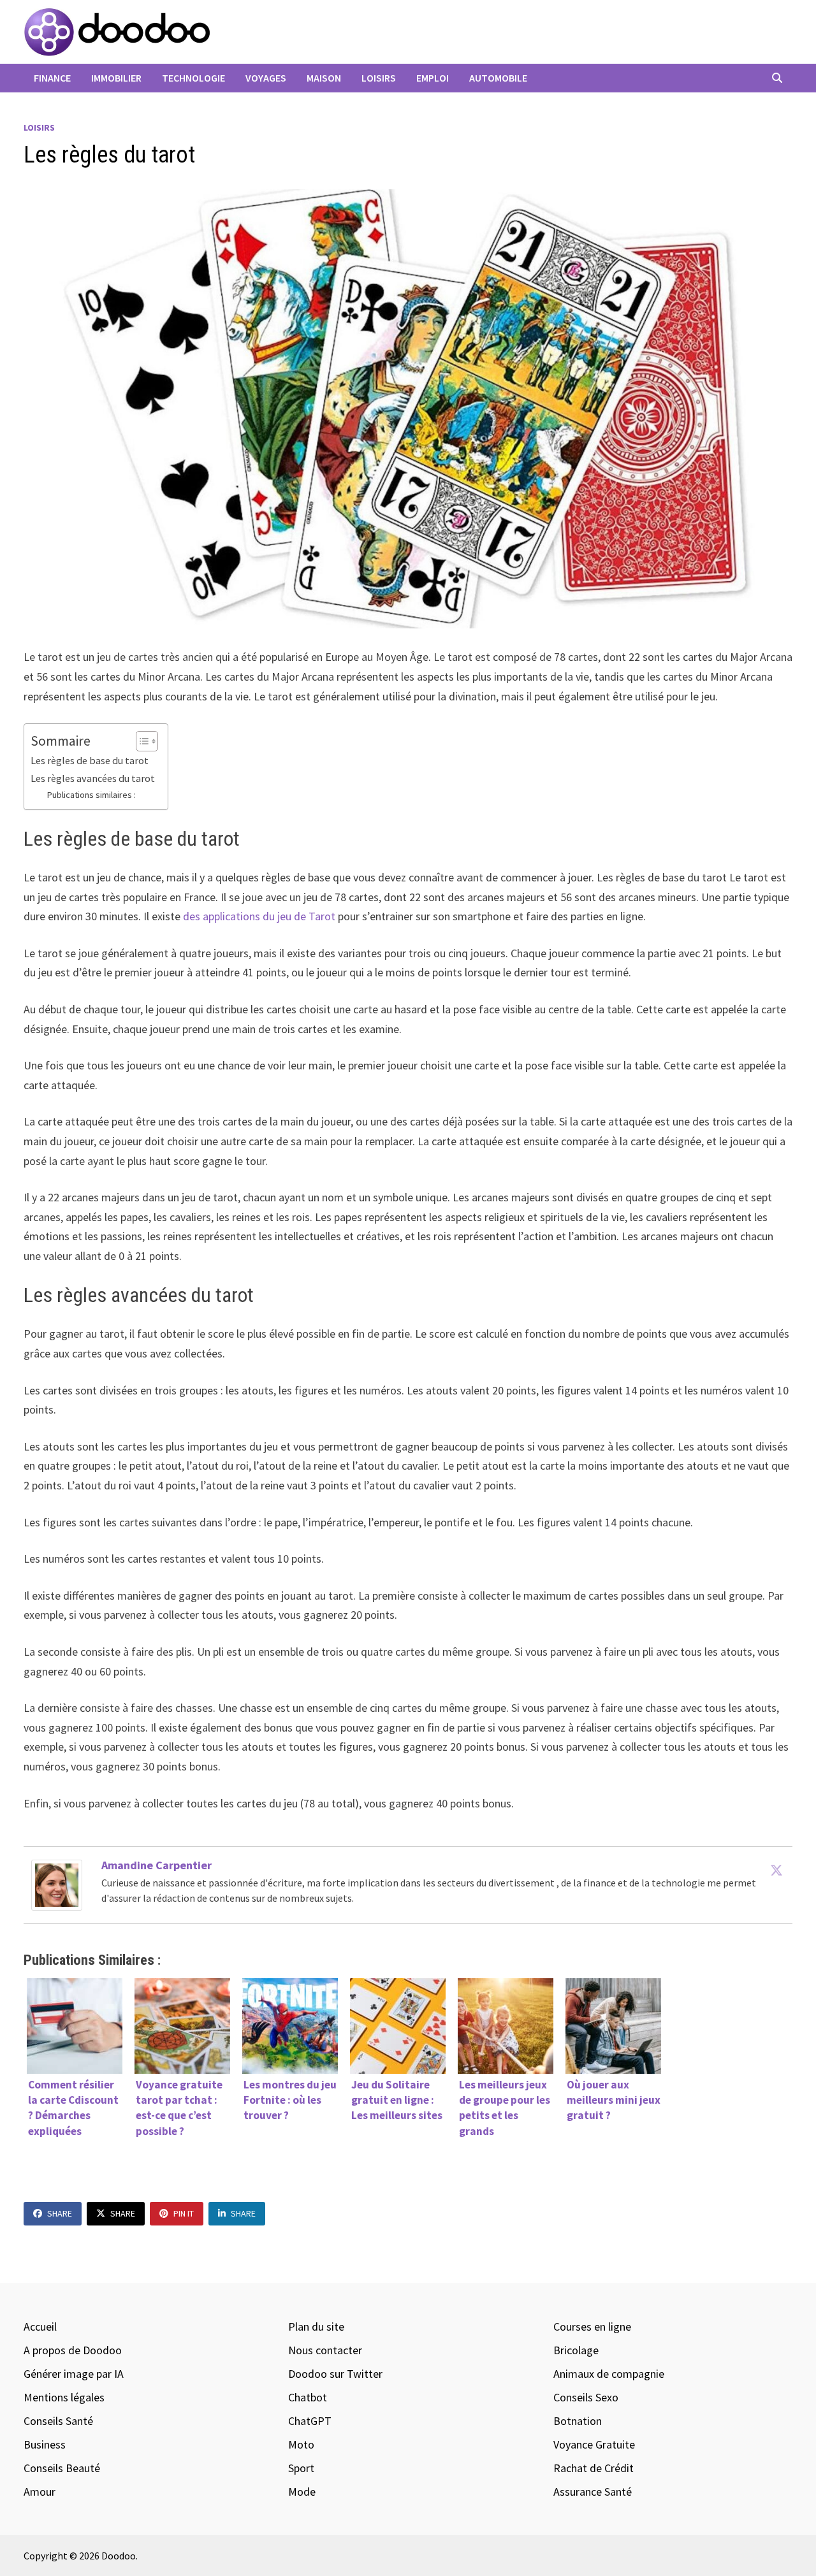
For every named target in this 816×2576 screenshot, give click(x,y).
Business (45, 2444)
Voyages (266, 78)
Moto (301, 2444)
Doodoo (119, 2556)
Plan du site (316, 2326)
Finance (52, 78)
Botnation (578, 2421)
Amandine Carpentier (157, 1865)
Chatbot (308, 2397)
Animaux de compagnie (609, 2374)
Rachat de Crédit (594, 2468)
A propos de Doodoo (73, 2350)
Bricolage (576, 2350)
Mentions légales (64, 2397)
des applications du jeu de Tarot (259, 916)
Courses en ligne (592, 2326)
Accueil (40, 2326)
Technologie (193, 78)
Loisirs (379, 78)
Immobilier (116, 78)
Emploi (433, 78)
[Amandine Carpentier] (57, 1884)
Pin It (184, 2213)
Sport (301, 2468)
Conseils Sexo (586, 2397)
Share (60, 2213)
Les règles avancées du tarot (93, 778)
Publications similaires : (91, 795)
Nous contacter (325, 2350)
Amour (40, 2492)
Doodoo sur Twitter (335, 2374)
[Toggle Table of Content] (141, 741)
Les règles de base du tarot (90, 760)
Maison (324, 78)
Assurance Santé (593, 2492)
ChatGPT (310, 2421)
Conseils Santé (58, 2421)
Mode (302, 2492)
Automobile (498, 78)
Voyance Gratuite (594, 2444)
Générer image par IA (74, 2374)
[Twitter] (776, 1870)
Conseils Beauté (62, 2468)
